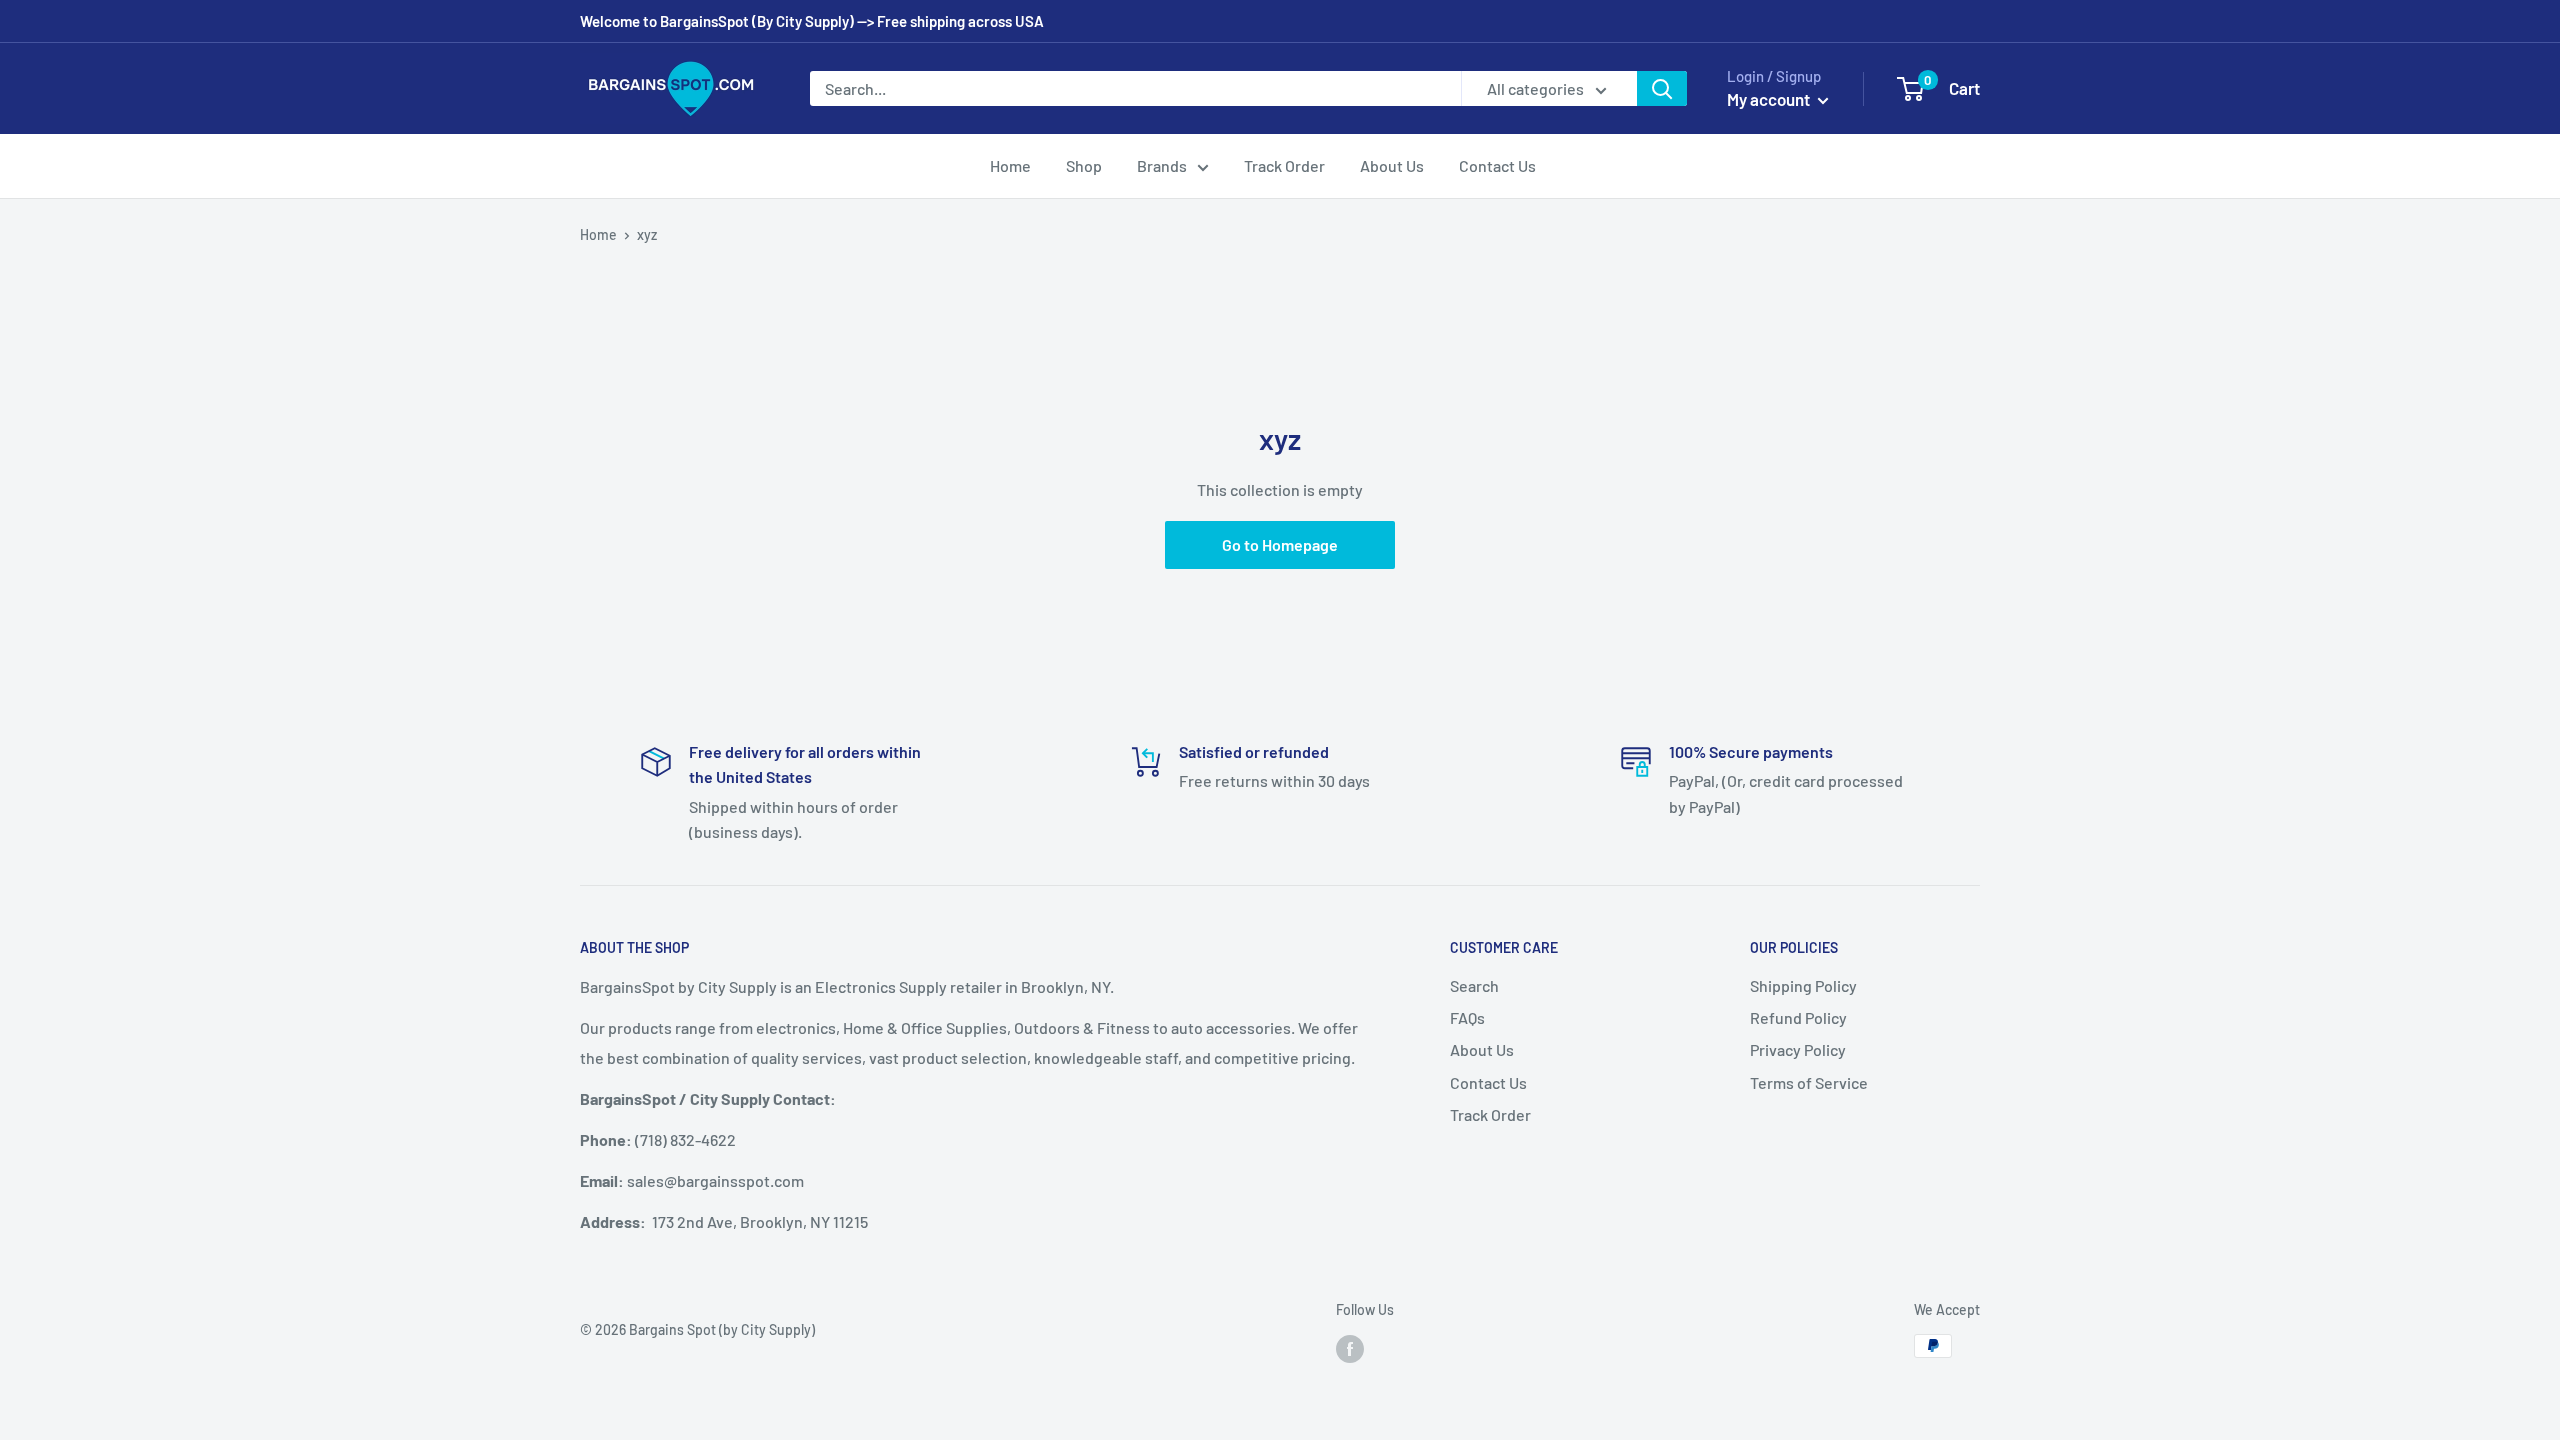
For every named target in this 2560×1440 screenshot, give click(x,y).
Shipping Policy (1803, 985)
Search (1474, 985)
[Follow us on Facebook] (1350, 1348)
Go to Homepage (1280, 544)
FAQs (1467, 1017)
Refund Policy (1798, 1017)
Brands (1162, 165)
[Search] (1662, 88)
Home (1010, 165)
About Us (1392, 165)
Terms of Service (1809, 1082)
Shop (1084, 165)
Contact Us (1497, 165)
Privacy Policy (1798, 1049)
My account (1770, 99)
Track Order (1284, 165)
